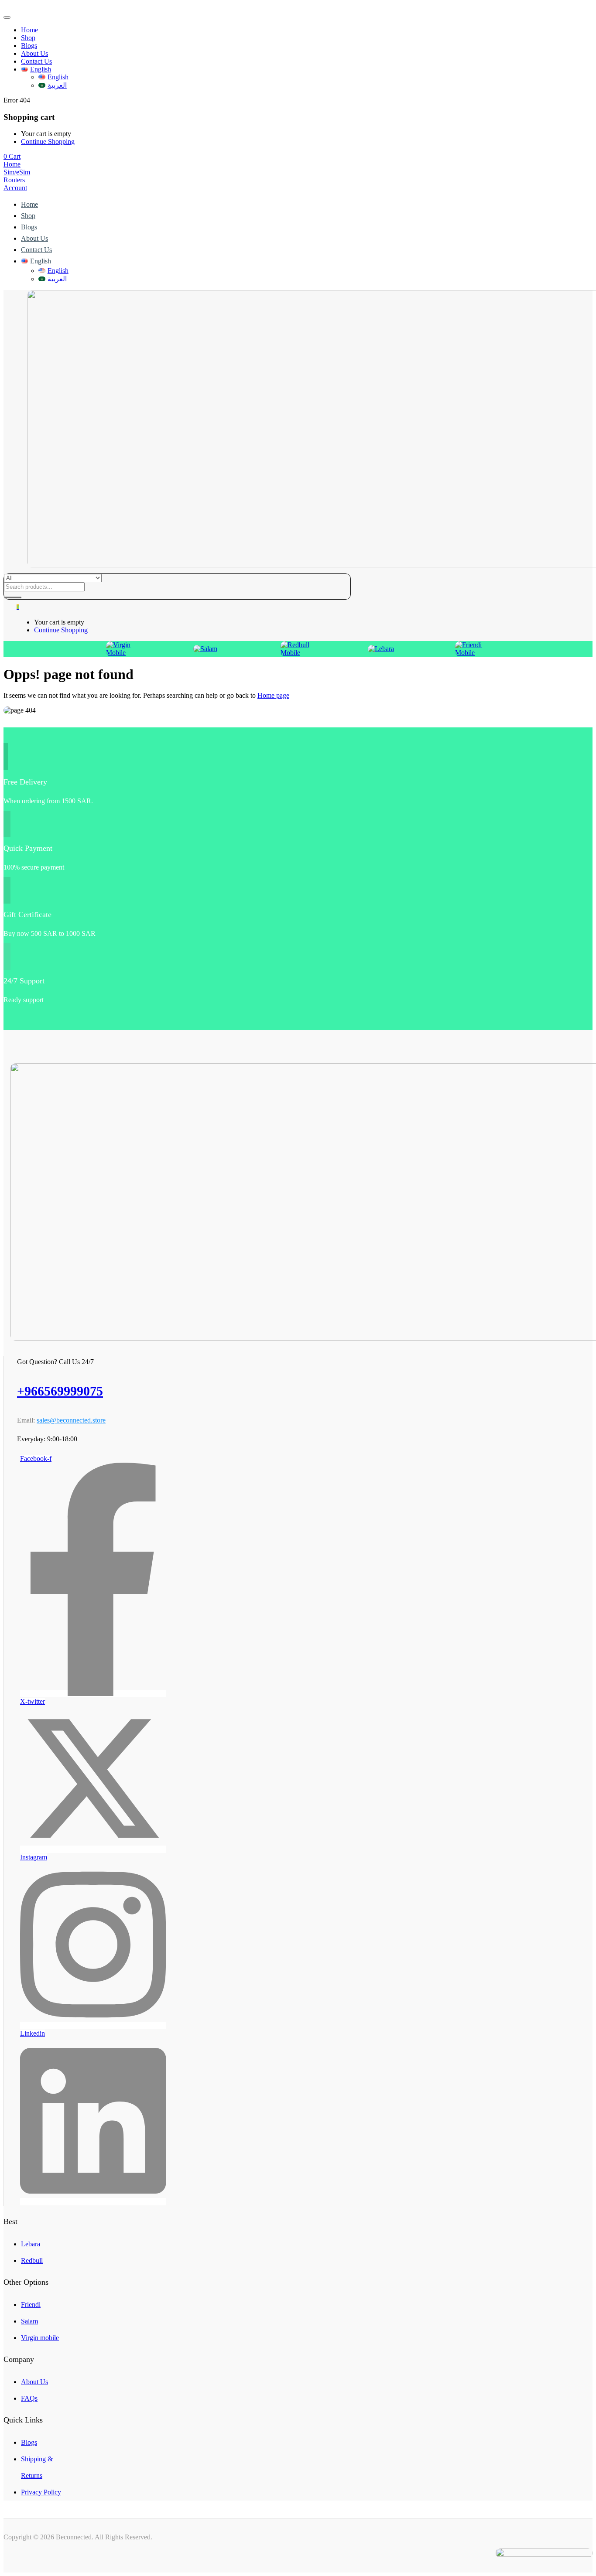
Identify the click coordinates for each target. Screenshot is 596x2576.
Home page (273, 695)
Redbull (32, 2260)
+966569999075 (60, 1391)
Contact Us (36, 61)
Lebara (31, 2244)
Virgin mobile (40, 2338)
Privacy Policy (41, 2492)
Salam (29, 2321)
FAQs (29, 2398)
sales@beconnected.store (71, 1420)
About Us (34, 53)
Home (29, 30)
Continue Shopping (48, 142)
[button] (12, 156)
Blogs (29, 46)
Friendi (31, 2305)
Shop (28, 38)
